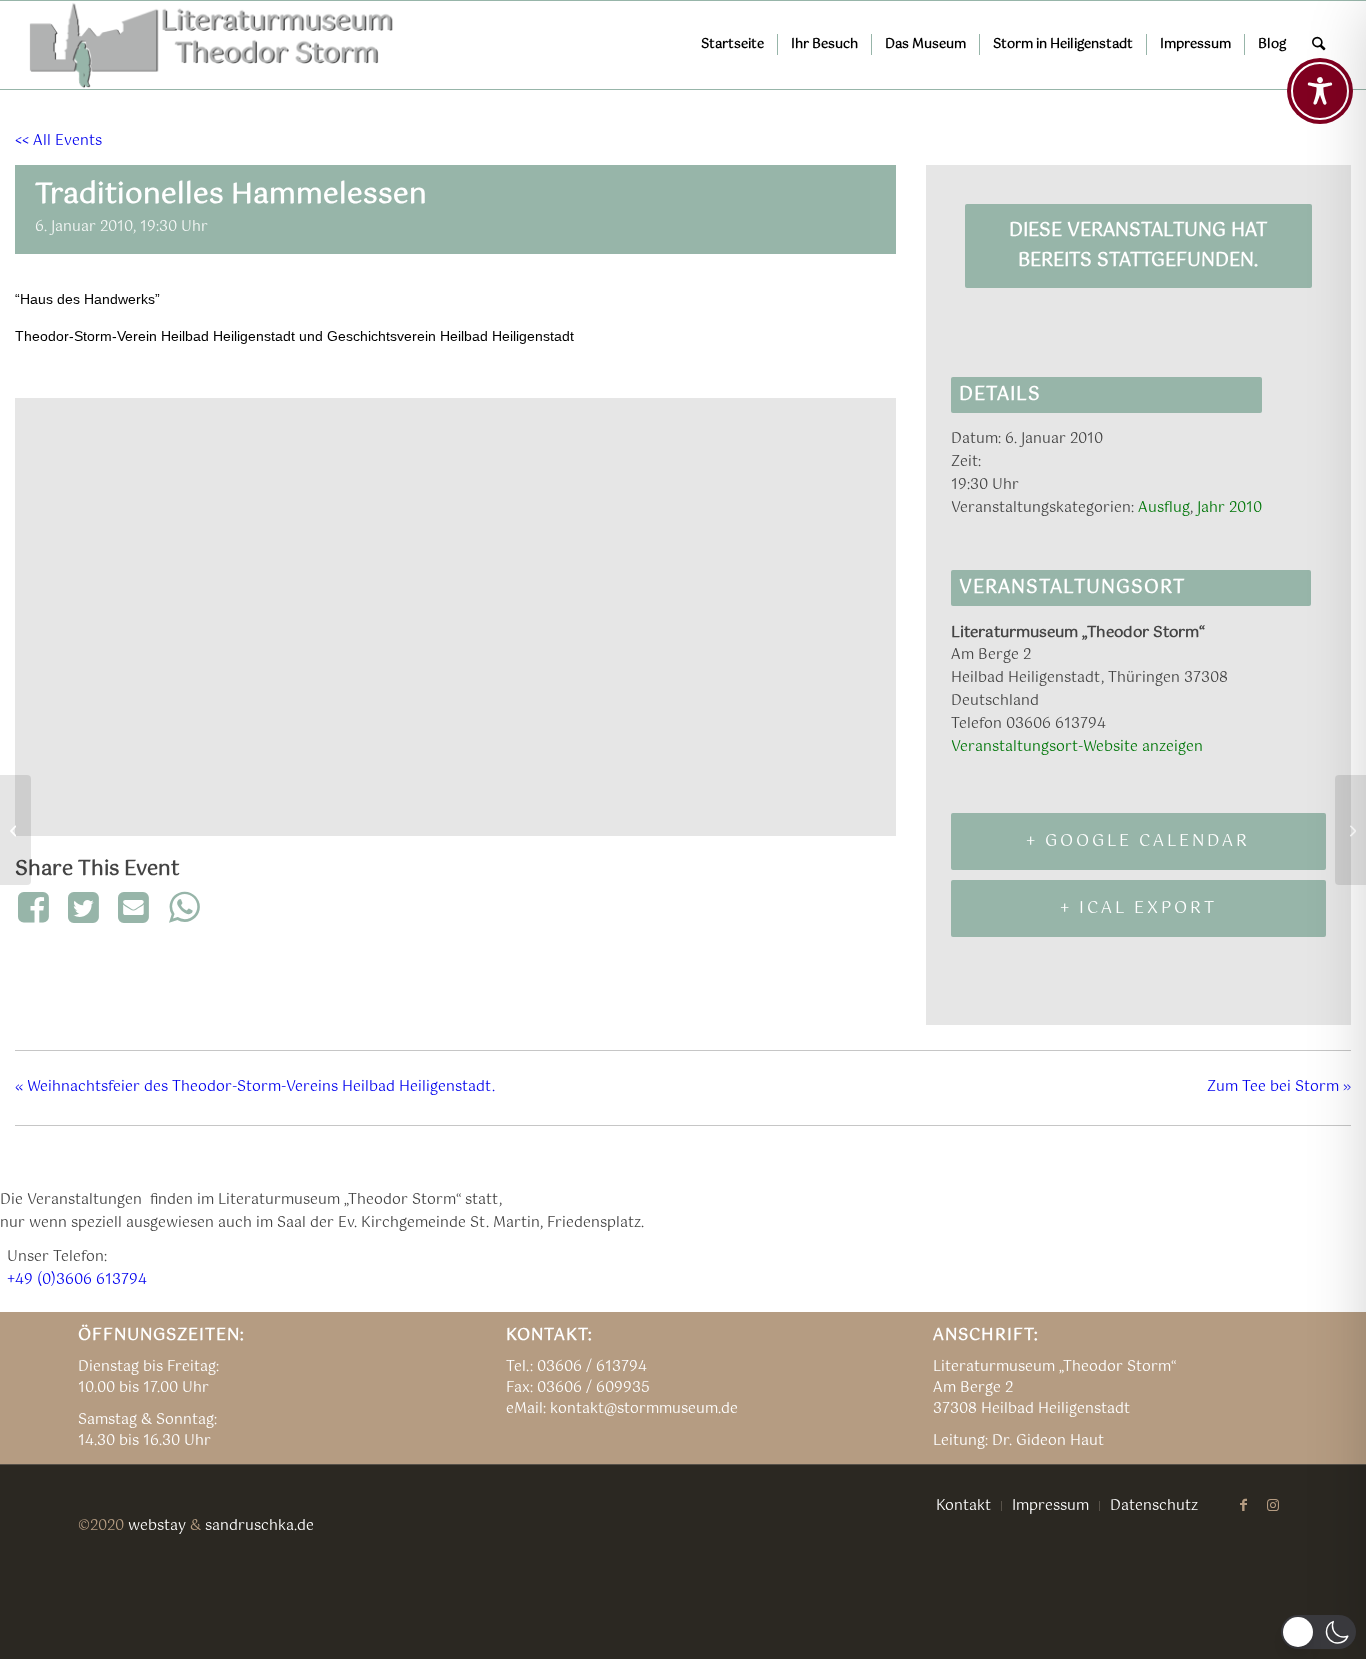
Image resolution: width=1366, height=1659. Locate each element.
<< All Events (58, 141)
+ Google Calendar (1138, 841)
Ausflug (1164, 508)
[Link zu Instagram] (1273, 1505)
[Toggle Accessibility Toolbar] (1320, 91)
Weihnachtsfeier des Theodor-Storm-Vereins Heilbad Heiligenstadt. (255, 1087)
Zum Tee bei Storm (1279, 1087)
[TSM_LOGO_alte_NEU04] (212, 45)
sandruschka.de (259, 1526)
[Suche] (1318, 45)
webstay (157, 1526)
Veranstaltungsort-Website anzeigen (1077, 747)
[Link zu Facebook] (1243, 1505)
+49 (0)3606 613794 (77, 1280)
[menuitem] (732, 45)
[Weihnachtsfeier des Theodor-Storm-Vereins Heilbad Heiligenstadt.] (15, 830)
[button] (1318, 1632)
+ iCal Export (1138, 908)
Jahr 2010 (1229, 508)
